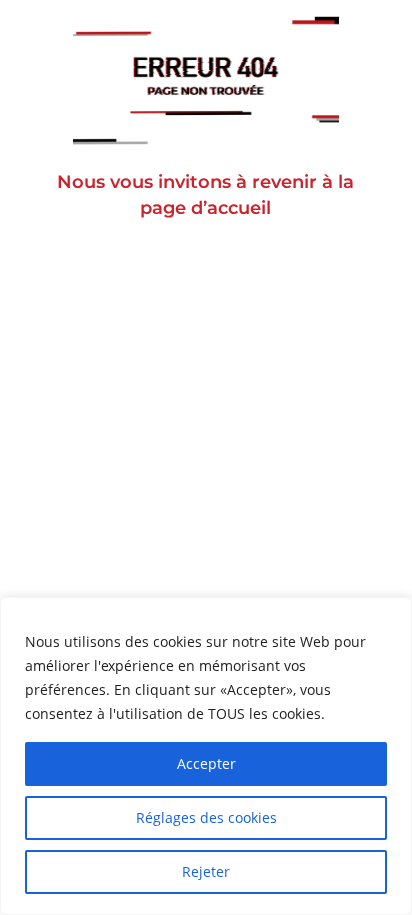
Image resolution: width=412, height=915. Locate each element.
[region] (206, 756)
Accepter (206, 763)
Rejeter (206, 871)
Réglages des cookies (206, 817)
